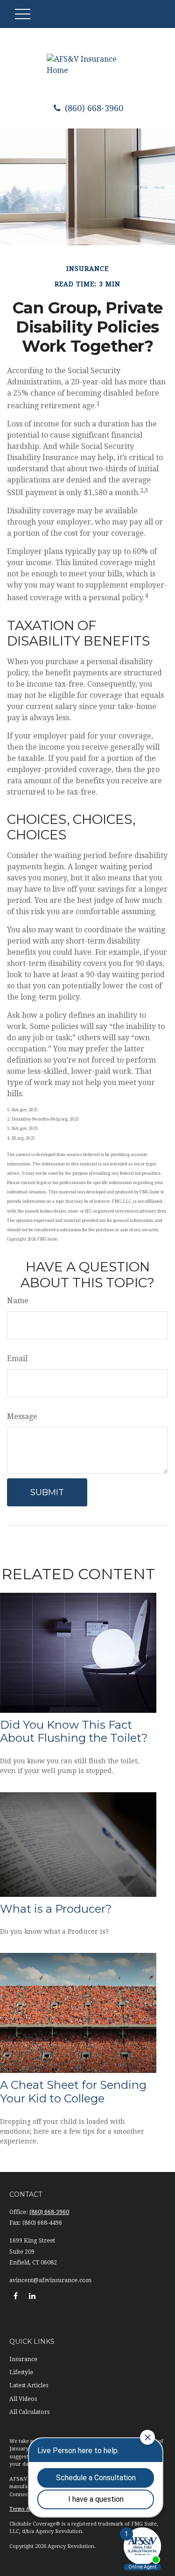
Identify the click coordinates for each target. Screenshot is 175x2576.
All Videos (23, 2399)
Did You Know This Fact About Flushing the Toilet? (74, 1732)
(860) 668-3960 (93, 108)
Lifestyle (21, 2372)
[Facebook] (16, 2296)
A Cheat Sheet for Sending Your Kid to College (73, 2092)
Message (22, 1416)
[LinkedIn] (32, 2296)
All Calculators (29, 2412)
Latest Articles (29, 2385)
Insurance (23, 2359)
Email (17, 1359)
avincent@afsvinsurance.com (50, 2280)
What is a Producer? (56, 1909)
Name (18, 1301)
